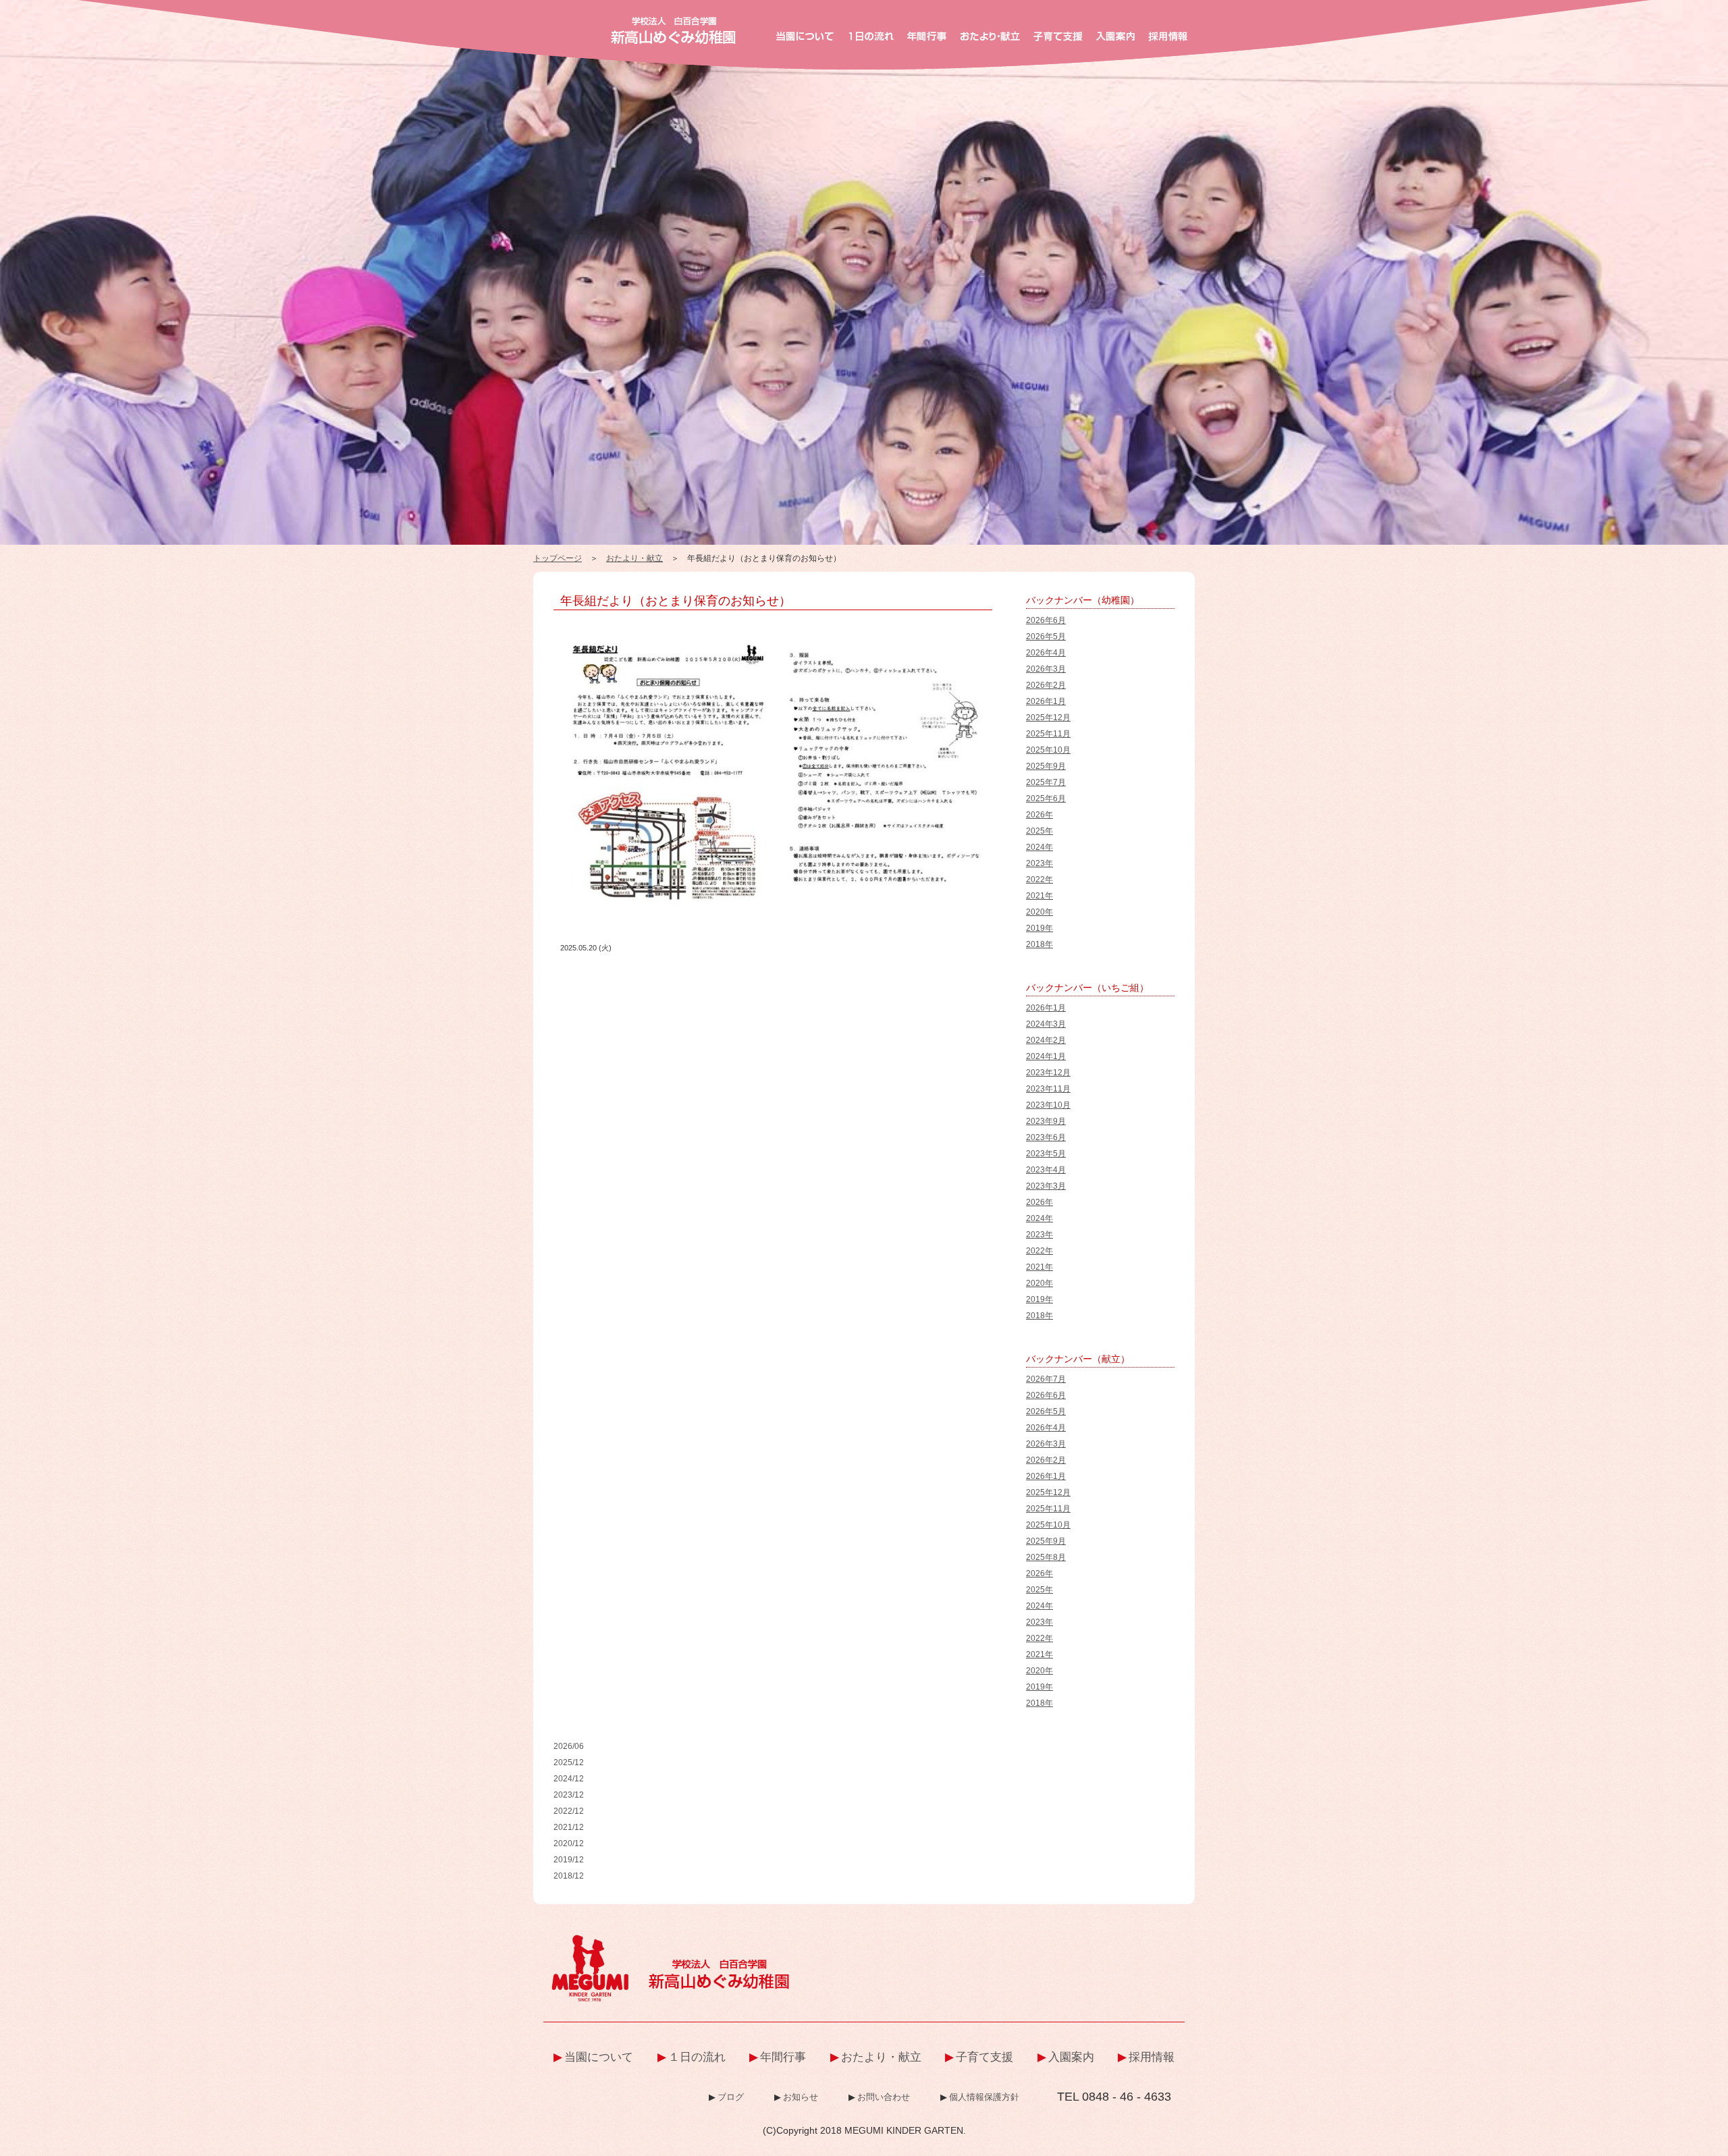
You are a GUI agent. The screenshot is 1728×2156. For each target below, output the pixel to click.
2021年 (1039, 896)
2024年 (1039, 847)
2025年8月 (1046, 1557)
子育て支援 (984, 2057)
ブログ (731, 2097)
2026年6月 (1046, 620)
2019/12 (569, 1860)
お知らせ (801, 2097)
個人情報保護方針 (984, 2097)
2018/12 (569, 1876)
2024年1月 (1046, 1056)
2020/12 (569, 1843)
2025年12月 (1048, 718)
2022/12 (569, 1811)
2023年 (1039, 863)
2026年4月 (1046, 653)
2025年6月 (1046, 799)
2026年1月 (1046, 701)
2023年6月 (1046, 1137)
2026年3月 (1046, 669)
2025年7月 (1046, 782)
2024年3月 (1046, 1024)
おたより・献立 (634, 558)
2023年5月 (1046, 1154)
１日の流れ (697, 2057)
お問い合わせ (884, 2097)
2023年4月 (1046, 1170)
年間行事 (783, 2057)
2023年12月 (1048, 1073)
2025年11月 (1048, 734)
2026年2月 (1046, 685)
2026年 (1039, 815)
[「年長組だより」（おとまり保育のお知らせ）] (776, 632)
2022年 (1039, 880)
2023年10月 (1048, 1105)
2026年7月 (1046, 1379)
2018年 (1039, 944)
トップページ (558, 558)
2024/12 (569, 1779)
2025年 (1039, 831)
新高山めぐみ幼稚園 (673, 30)
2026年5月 (1046, 637)
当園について (599, 2057)
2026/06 (569, 1746)
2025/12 (569, 1762)
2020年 (1039, 912)
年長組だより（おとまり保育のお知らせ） (676, 601)
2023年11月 (1048, 1089)
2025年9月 (1046, 766)
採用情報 (1152, 2057)
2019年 (1039, 928)
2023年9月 (1046, 1121)
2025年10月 (1048, 750)
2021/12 (569, 1827)
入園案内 (1071, 2057)
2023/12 (569, 1795)
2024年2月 (1046, 1040)
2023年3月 (1046, 1186)
